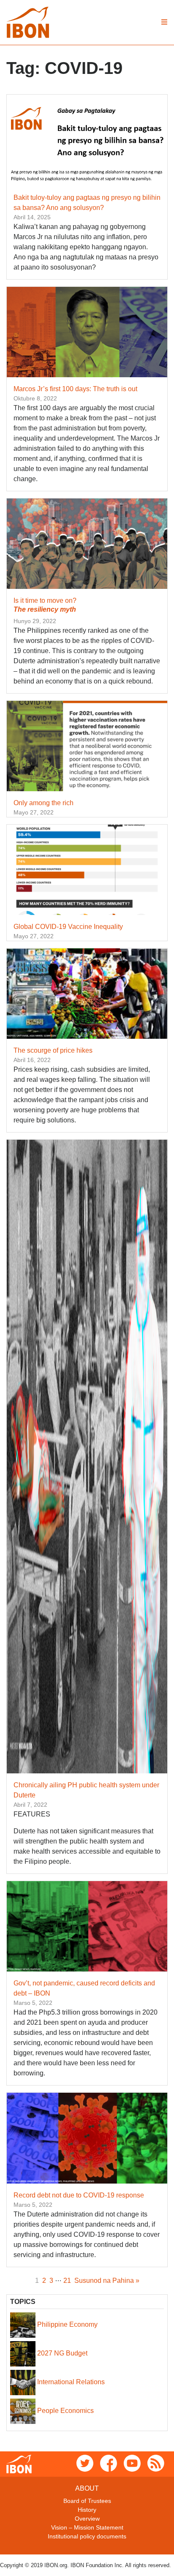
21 (67, 2281)
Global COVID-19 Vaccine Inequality (68, 927)
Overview (87, 2519)
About (87, 2488)
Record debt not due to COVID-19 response (79, 2195)
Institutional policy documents (87, 2536)
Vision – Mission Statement (87, 2527)
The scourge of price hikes (53, 1050)
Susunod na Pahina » (107, 2281)
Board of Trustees (87, 2501)
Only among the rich (43, 803)
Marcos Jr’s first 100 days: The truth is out (75, 389)
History (87, 2510)
